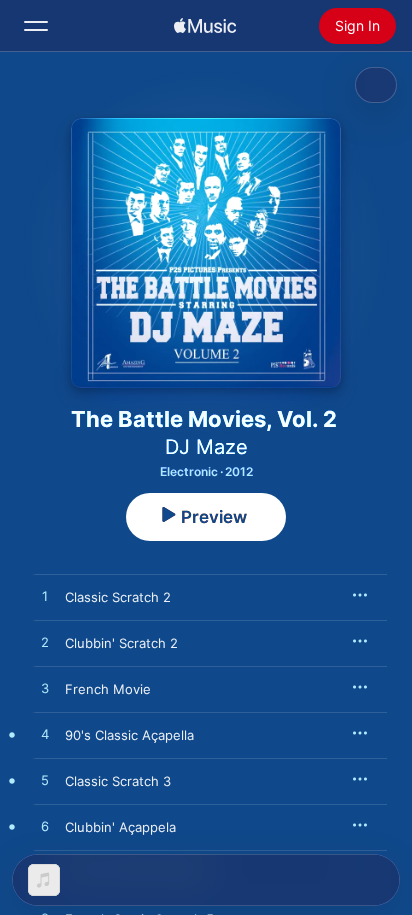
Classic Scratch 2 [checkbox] (118, 597)
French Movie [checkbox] (108, 689)
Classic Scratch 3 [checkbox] (118, 781)
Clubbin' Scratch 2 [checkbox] (121, 643)
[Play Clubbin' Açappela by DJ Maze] (45, 827)
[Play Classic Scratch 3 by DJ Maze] (45, 781)
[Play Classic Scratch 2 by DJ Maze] (45, 597)
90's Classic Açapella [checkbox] (129, 735)
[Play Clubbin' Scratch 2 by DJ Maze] (45, 643)
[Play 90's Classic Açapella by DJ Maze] (45, 735)
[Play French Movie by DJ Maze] (45, 689)
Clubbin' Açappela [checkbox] (120, 827)
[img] (205, 26)
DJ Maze (206, 447)
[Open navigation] (36, 26)
